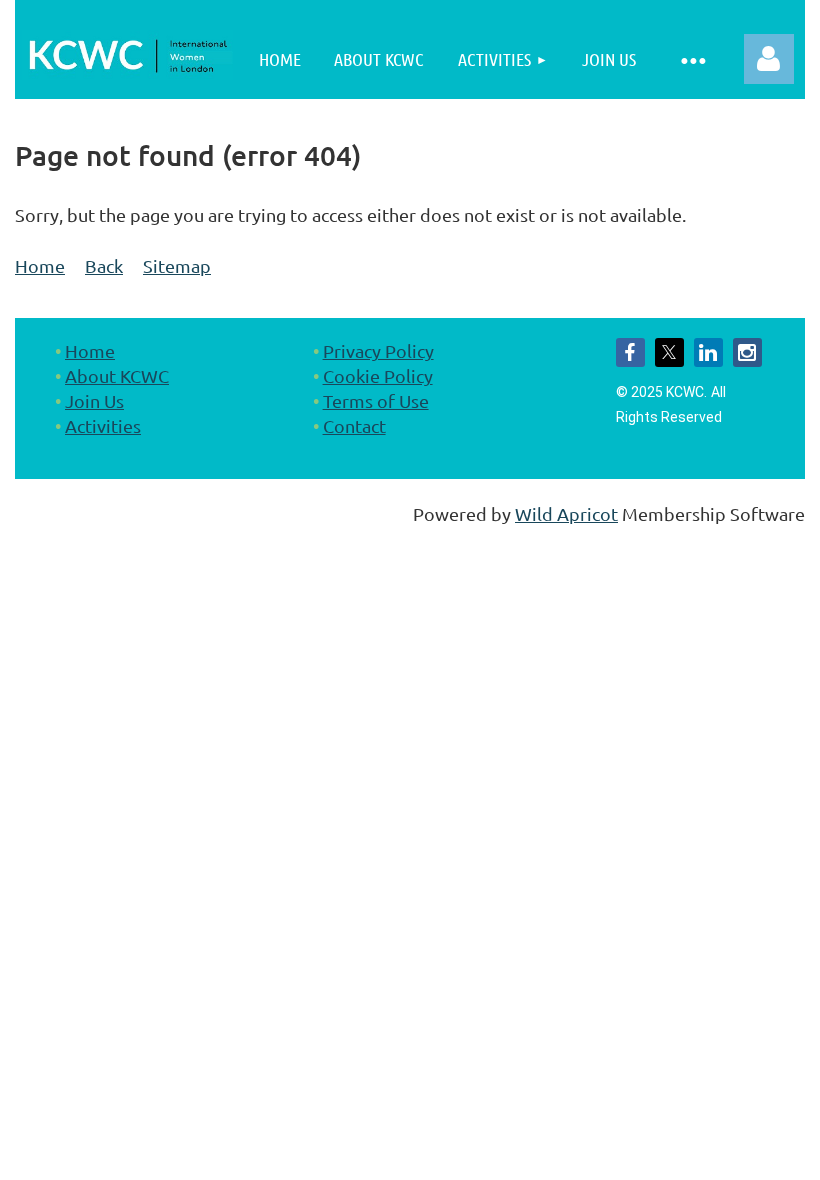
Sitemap (177, 265)
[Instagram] (747, 352)
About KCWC (117, 375)
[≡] (693, 59)
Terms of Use (376, 400)
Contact (354, 425)
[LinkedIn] (708, 352)
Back (104, 265)
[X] (669, 352)
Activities (103, 425)
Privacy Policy (378, 350)
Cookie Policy (378, 375)
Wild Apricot (566, 513)
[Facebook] (630, 352)
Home (40, 265)
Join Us (94, 400)
